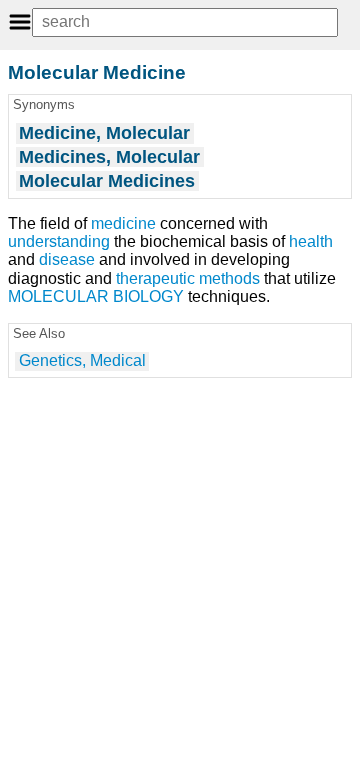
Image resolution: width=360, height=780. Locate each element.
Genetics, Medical (82, 360)
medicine (123, 223)
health (311, 241)
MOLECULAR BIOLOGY (96, 296)
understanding (59, 241)
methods (229, 278)
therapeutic (155, 278)
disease (67, 259)
